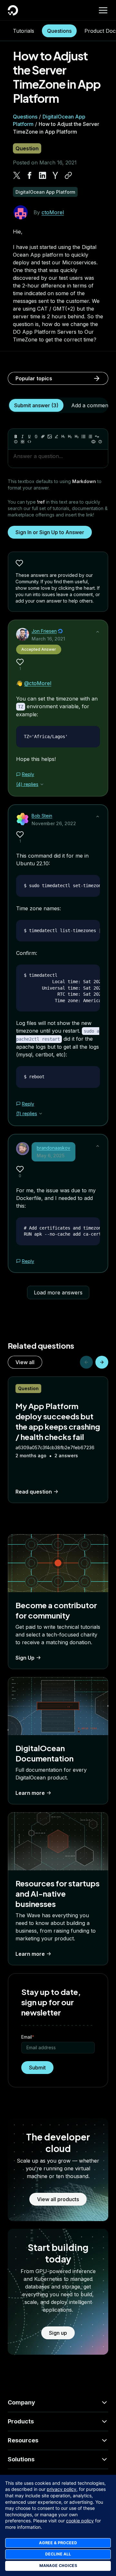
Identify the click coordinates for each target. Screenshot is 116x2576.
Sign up (58, 2333)
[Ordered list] (90, 437)
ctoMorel (53, 212)
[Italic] (23, 437)
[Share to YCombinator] (55, 175)
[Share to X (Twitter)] (17, 175)
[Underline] (29, 437)
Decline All (58, 2554)
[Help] (100, 442)
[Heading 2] (70, 437)
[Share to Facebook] (30, 175)
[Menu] (103, 10)
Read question (34, 1492)
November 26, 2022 (54, 823)
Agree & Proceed (58, 2543)
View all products (58, 2199)
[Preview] (93, 442)
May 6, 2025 (51, 1156)
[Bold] (16, 437)
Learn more (30, 1793)
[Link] (43, 437)
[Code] (29, 442)
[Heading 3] (77, 437)
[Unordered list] (83, 437)
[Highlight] (56, 437)
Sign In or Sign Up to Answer (50, 532)
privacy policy (62, 2489)
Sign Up (25, 1658)
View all (25, 1362)
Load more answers (58, 1292)
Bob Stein (42, 816)
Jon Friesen (44, 631)
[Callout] (16, 442)
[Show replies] (42, 784)
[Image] (50, 437)
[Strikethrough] (36, 437)
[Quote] (97, 437)
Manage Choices (58, 2566)
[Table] (23, 442)
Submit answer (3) (36, 405)
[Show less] (98, 632)
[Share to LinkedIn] (43, 175)
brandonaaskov (53, 1148)
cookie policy (80, 2521)
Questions (59, 31)
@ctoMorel (38, 683)
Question (27, 148)
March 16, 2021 (48, 639)
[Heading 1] (63, 437)
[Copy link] (68, 175)
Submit (37, 2068)
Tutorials (24, 31)
